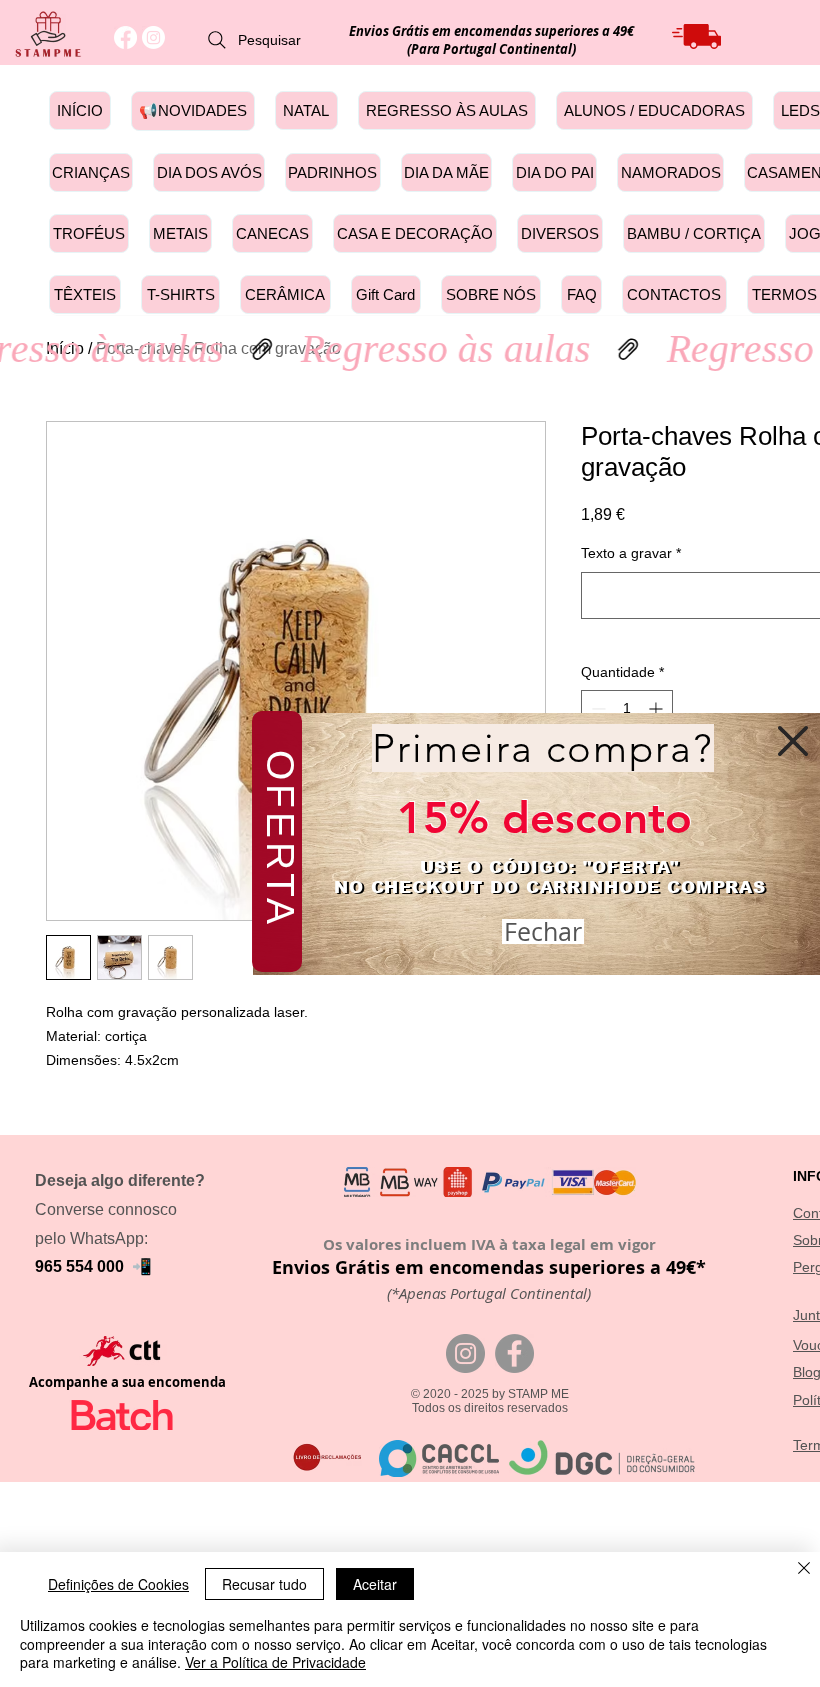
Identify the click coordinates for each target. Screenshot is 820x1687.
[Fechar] (804, 1569)
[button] (793, 741)
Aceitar (375, 1584)
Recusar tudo (264, 1584)
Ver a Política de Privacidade (275, 1662)
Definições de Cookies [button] (118, 1584)
